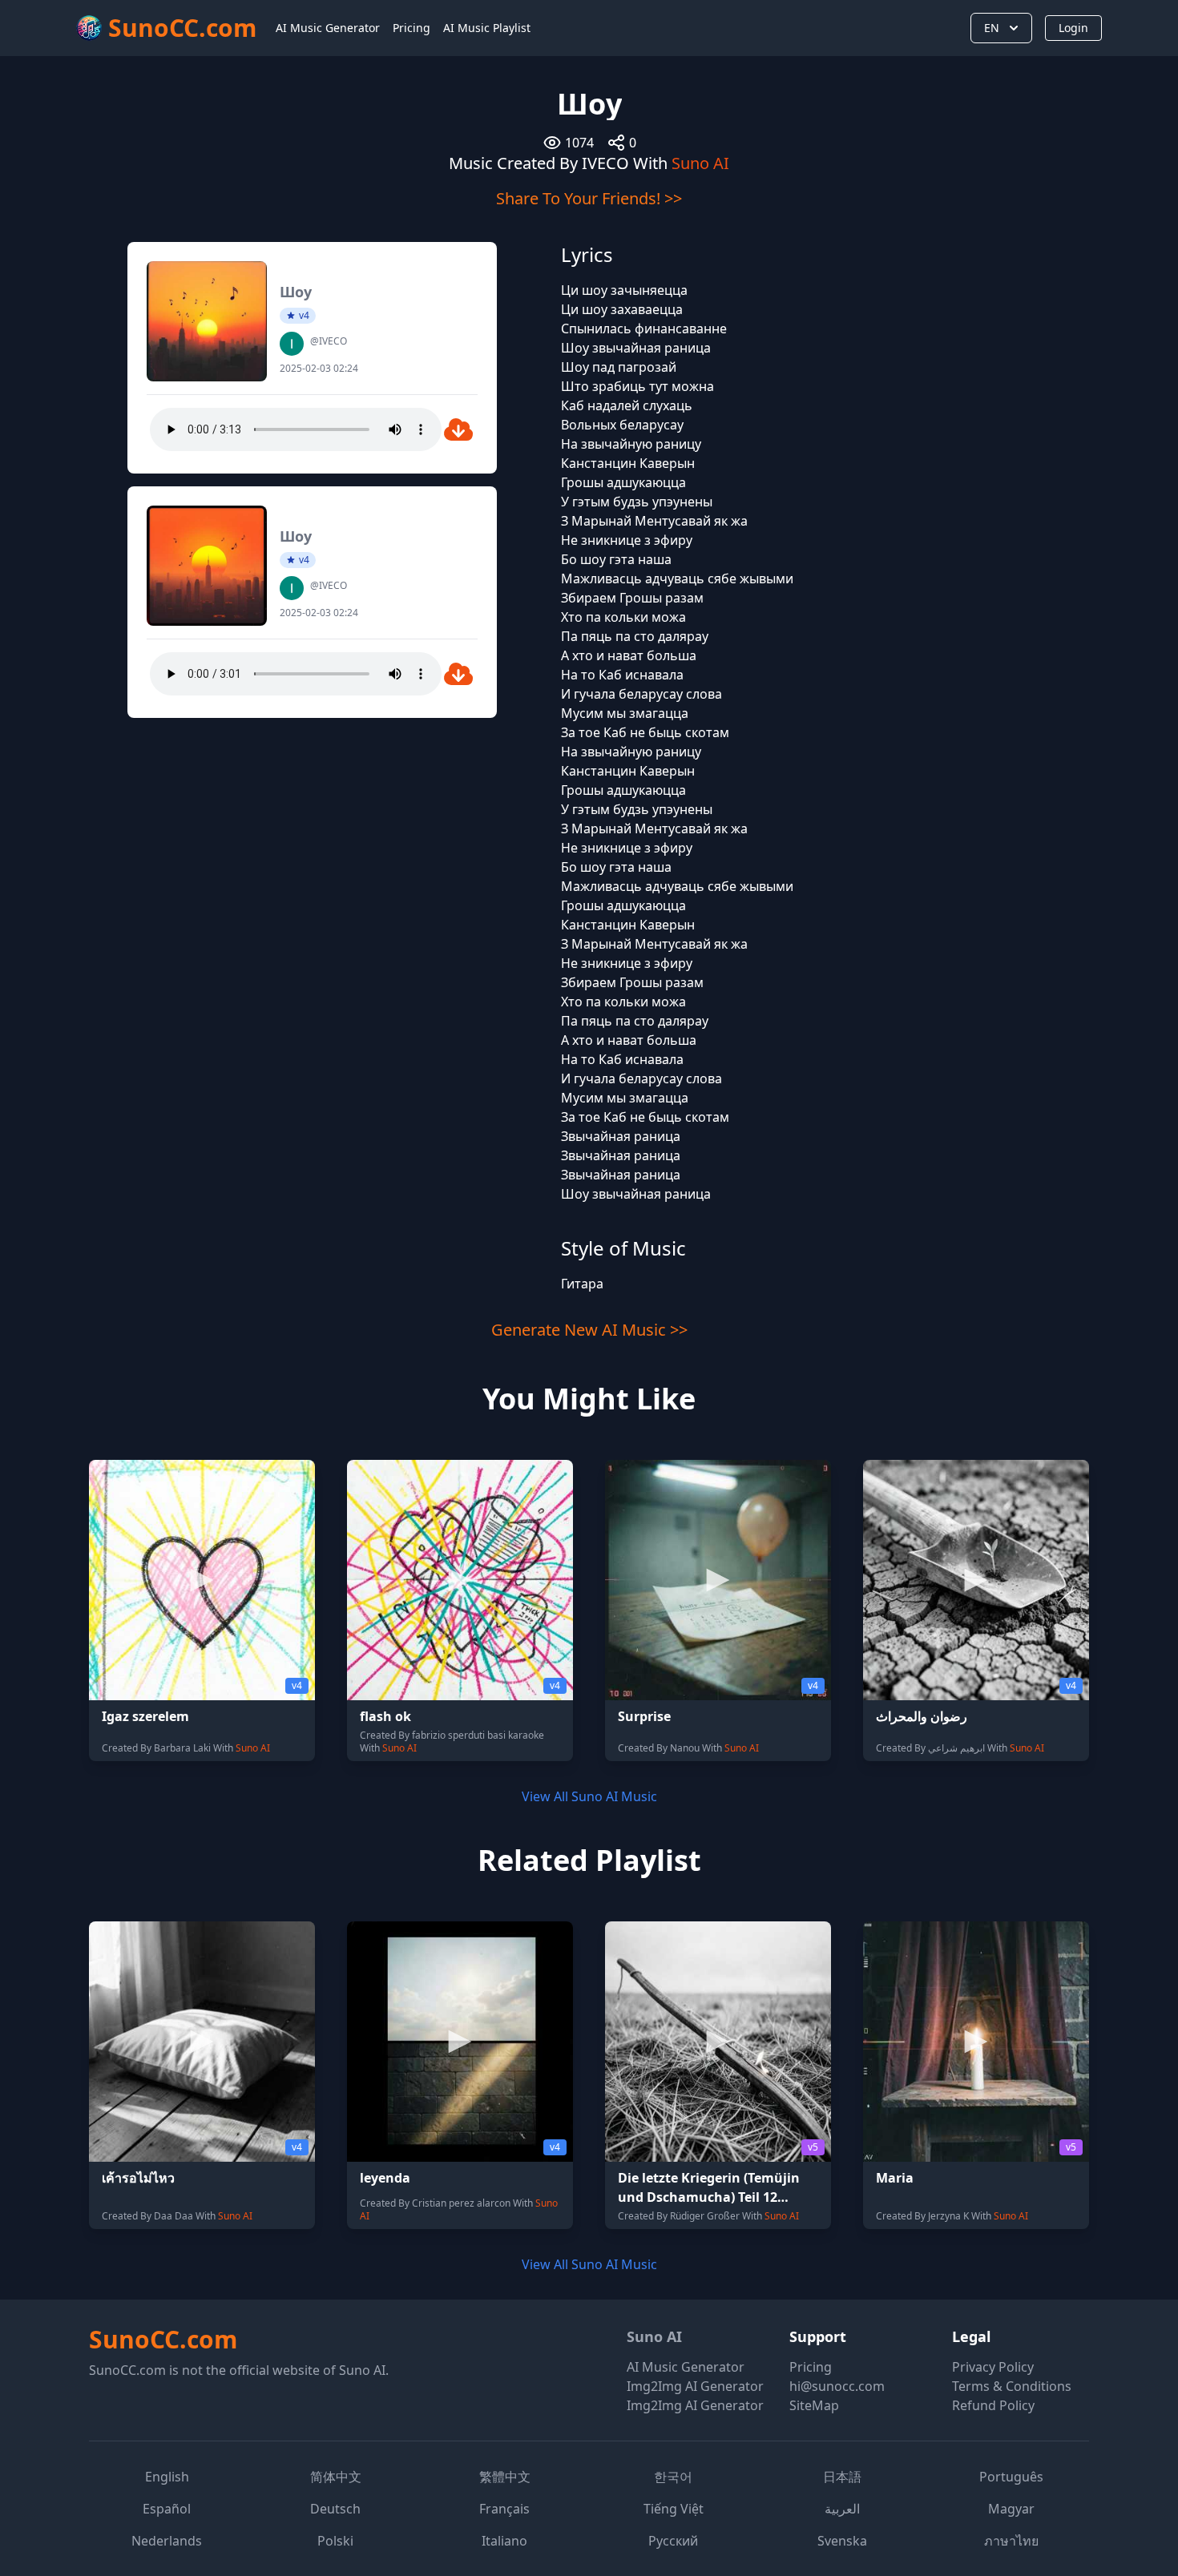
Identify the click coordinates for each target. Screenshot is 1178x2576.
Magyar (1011, 2509)
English (167, 2477)
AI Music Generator (328, 28)
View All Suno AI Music (589, 1796)
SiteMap (814, 2405)
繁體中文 (505, 2477)
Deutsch (335, 2509)
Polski (335, 2541)
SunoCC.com (163, 2339)
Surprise (644, 1716)
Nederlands (167, 2541)
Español (167, 2509)
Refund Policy (993, 2405)
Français (504, 2509)
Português (1011, 2477)
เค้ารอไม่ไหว (138, 2178)
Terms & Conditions (1012, 2386)
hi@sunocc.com (837, 2386)
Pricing (411, 28)
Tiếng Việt (674, 2509)
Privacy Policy (993, 2367)
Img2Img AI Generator (695, 2386)
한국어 (673, 2477)
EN (992, 28)
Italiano (504, 2541)
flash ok (385, 1716)
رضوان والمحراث (922, 1716)
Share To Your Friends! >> (589, 198)
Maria (895, 2178)
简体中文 (336, 2477)
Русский (673, 2541)
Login (1073, 28)
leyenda (385, 2178)
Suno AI (700, 163)
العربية (842, 2509)
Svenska (842, 2541)
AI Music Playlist (487, 28)
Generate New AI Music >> (589, 1330)
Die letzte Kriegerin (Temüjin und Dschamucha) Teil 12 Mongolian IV (709, 2197)
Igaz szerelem (145, 1716)
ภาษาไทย (1011, 2541)
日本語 (842, 2477)
